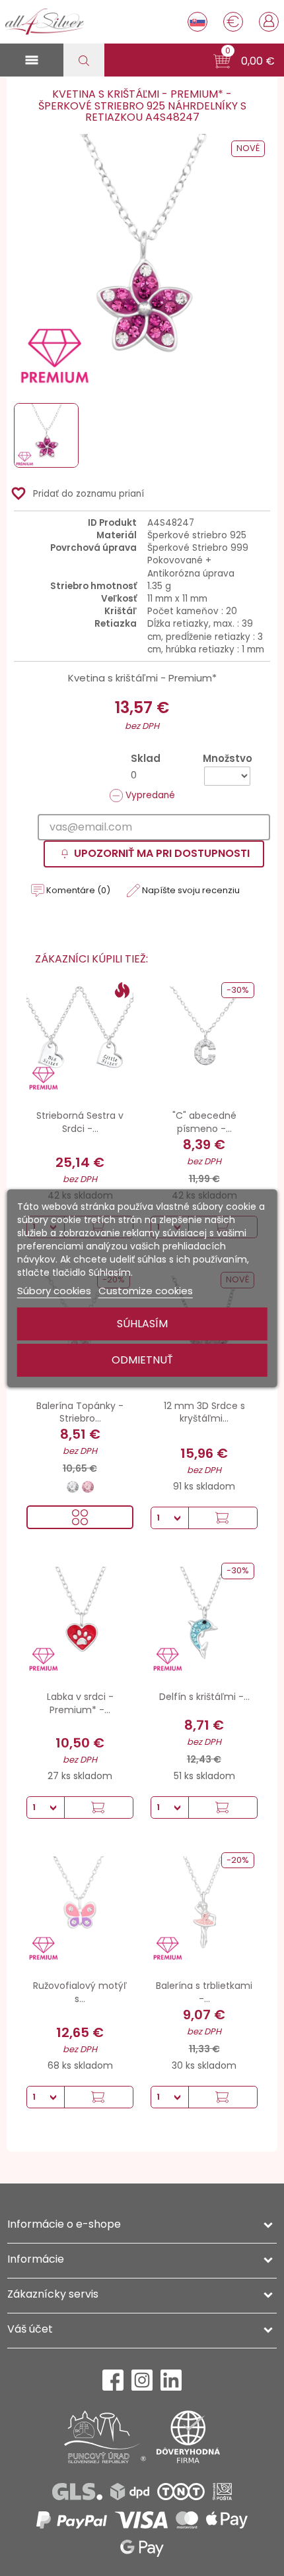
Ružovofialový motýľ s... (80, 1992)
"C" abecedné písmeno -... (204, 1122)
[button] (244, 61)
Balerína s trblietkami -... (204, 1992)
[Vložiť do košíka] (223, 1518)
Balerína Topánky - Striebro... (80, 1412)
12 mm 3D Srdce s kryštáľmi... (204, 1412)
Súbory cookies (54, 1291)
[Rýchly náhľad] (80, 1517)
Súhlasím (142, 1324)
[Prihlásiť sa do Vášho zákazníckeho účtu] (269, 20)
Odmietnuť (142, 1360)
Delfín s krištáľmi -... (204, 1697)
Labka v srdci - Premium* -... (80, 1703)
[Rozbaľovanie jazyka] (197, 22)
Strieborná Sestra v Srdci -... (80, 1122)
